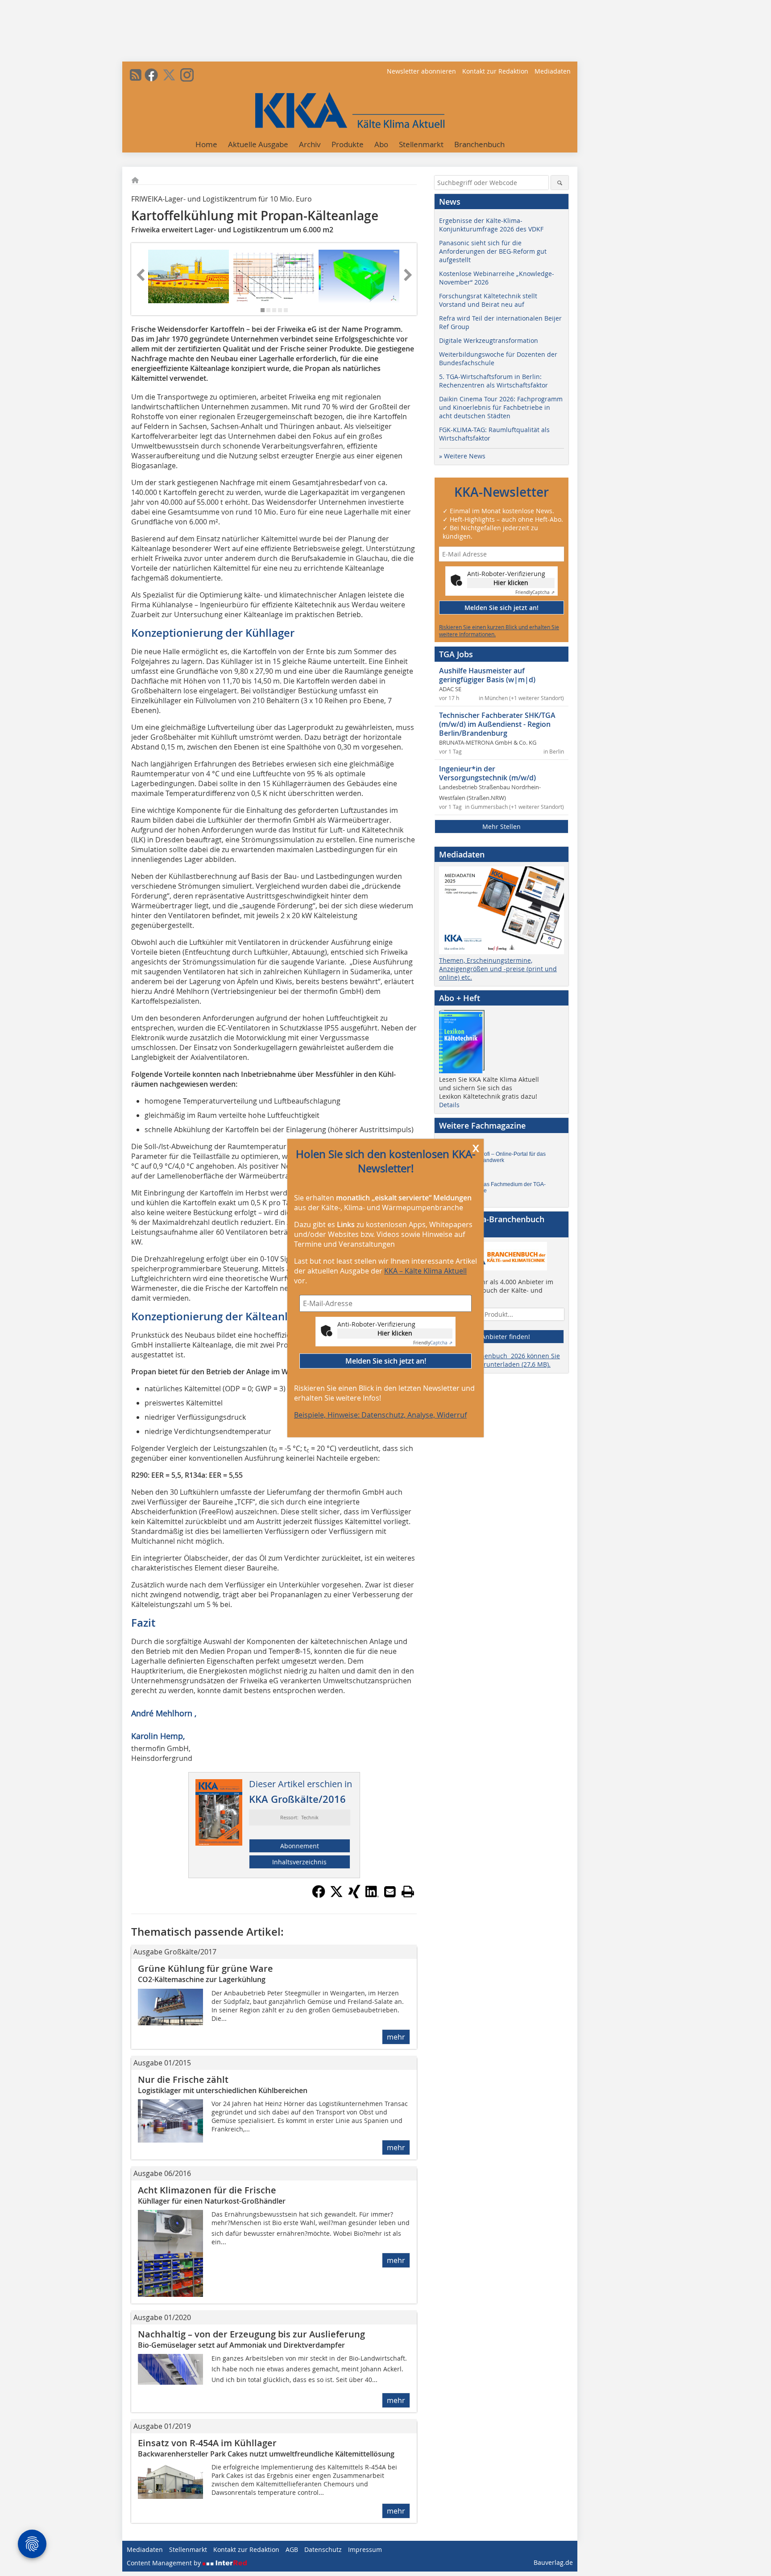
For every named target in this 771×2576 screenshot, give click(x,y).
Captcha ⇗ (433, 1343)
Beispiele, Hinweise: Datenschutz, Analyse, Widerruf (380, 1415)
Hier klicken (395, 1333)
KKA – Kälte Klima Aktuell (425, 1271)
